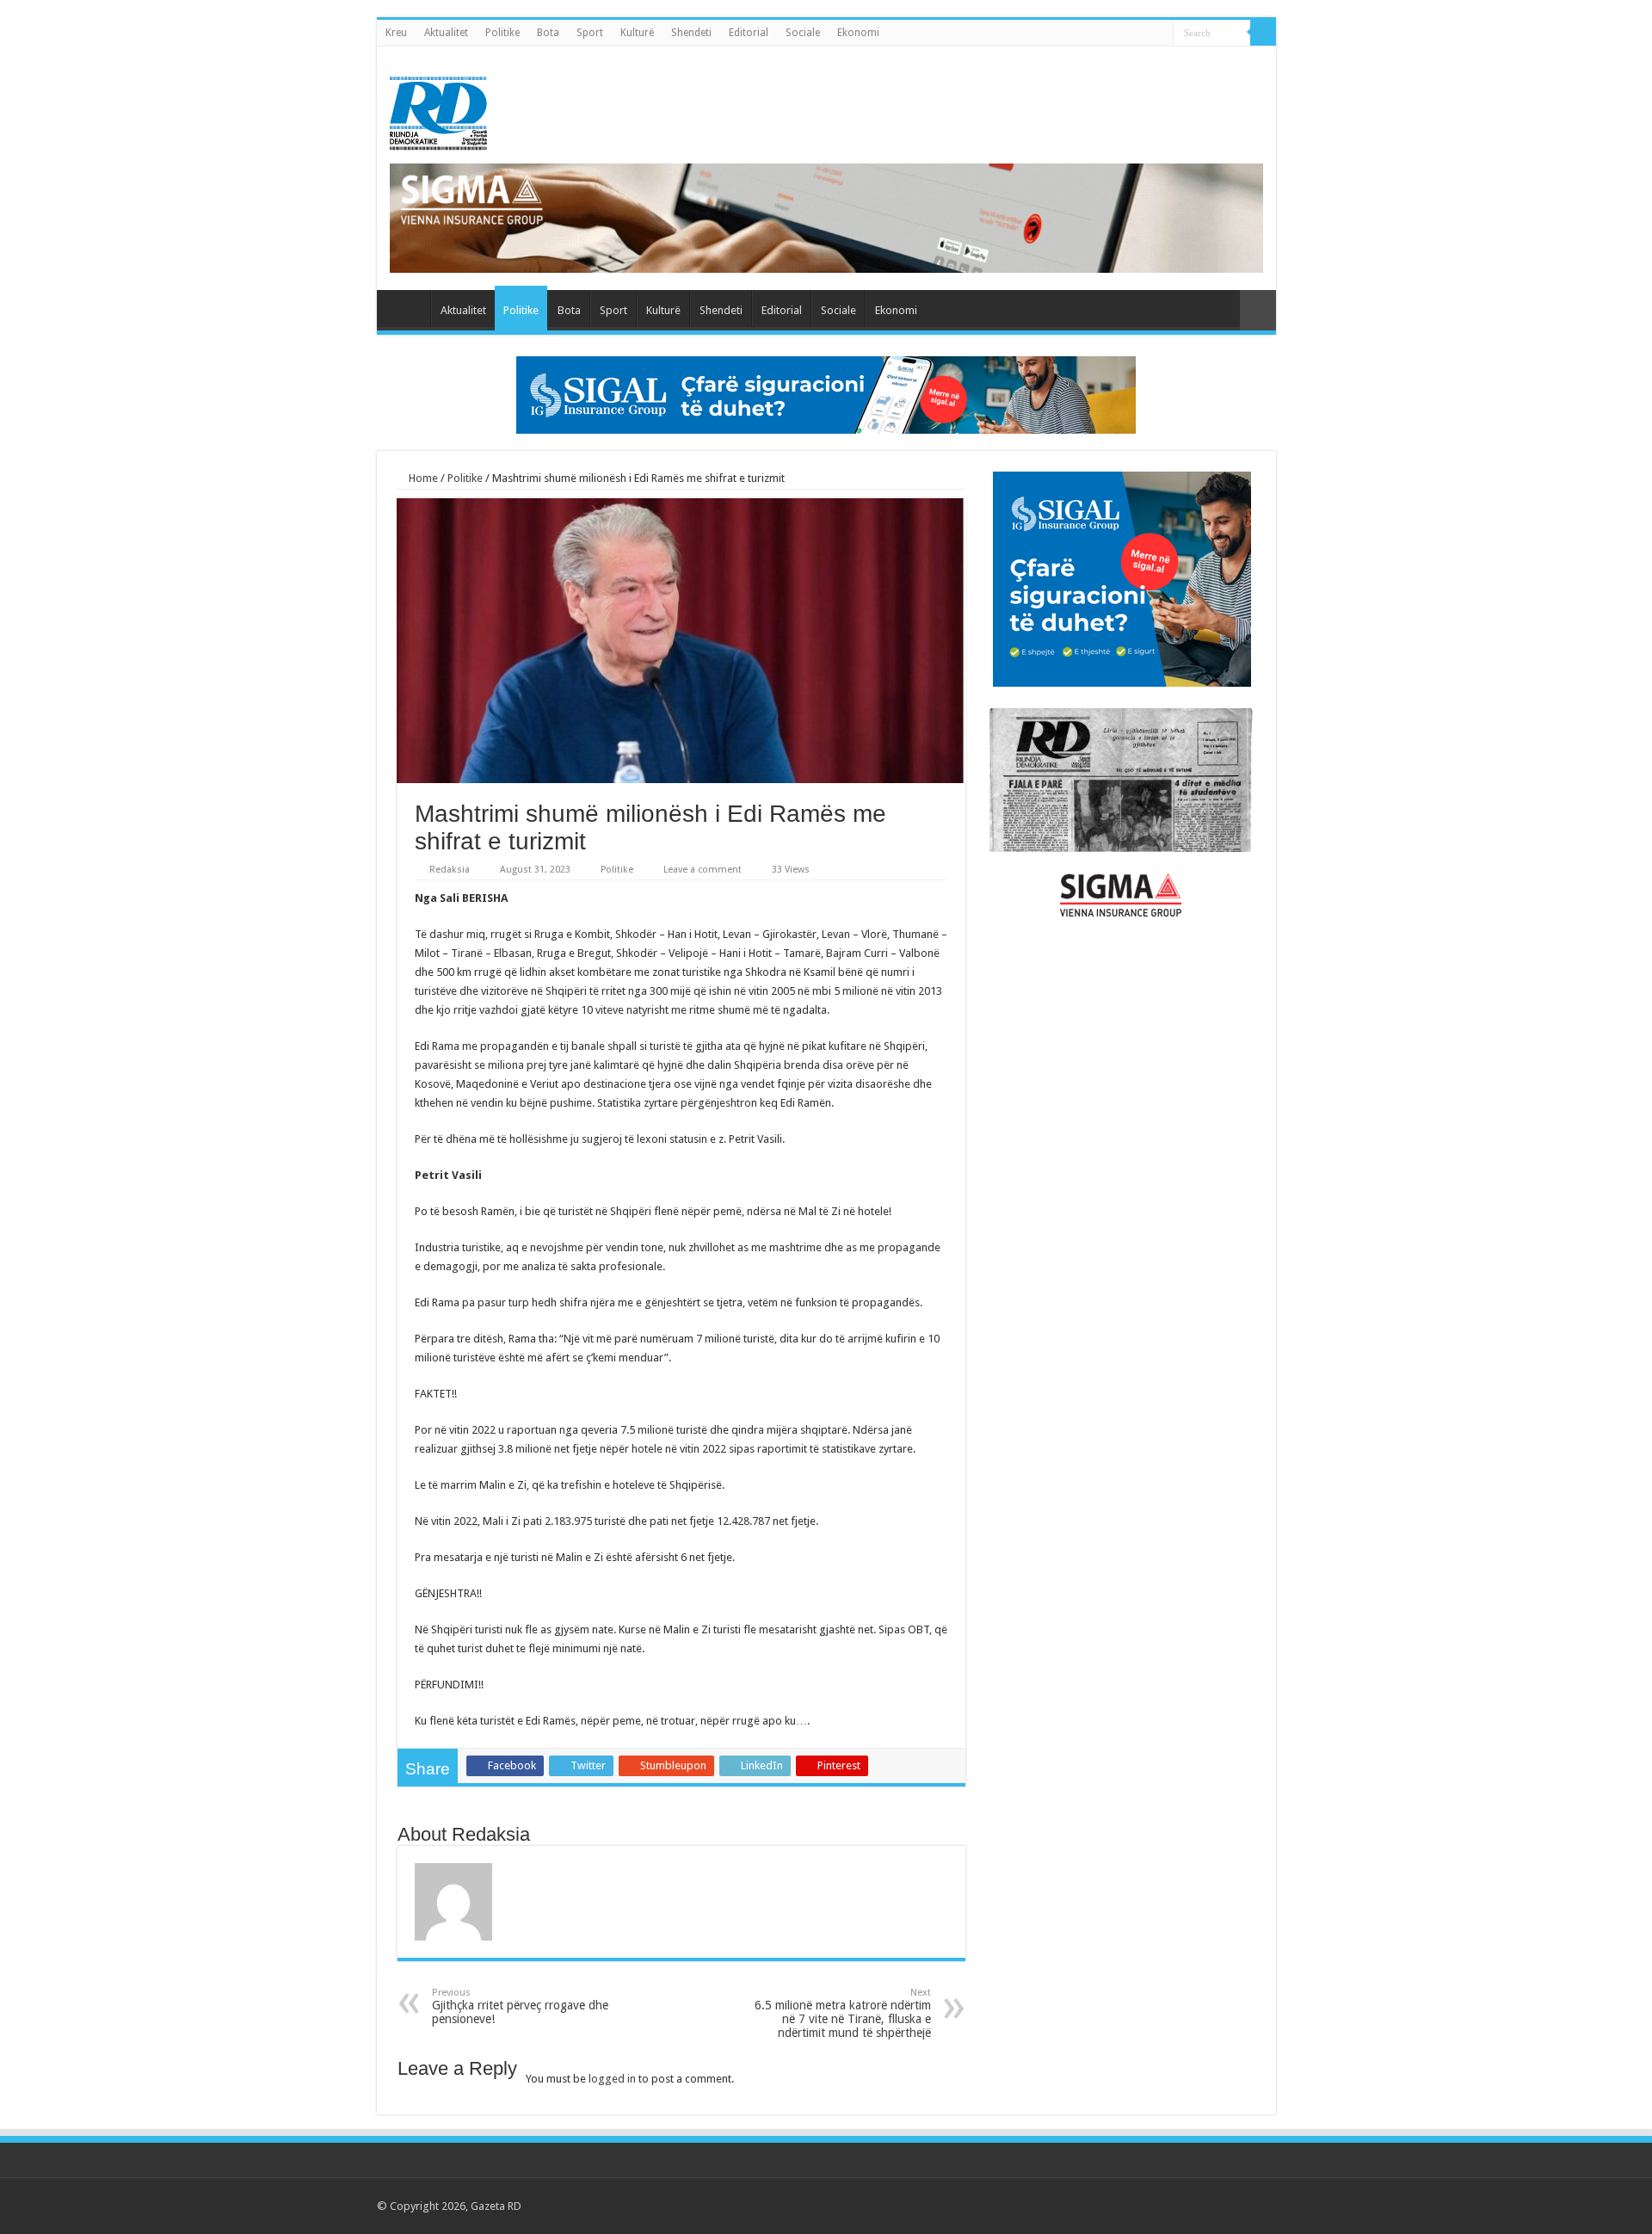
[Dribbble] (1222, 2206)
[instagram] (1255, 2206)
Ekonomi (858, 33)
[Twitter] (1190, 2206)
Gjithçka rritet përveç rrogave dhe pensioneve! (520, 2006)
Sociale (803, 33)
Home (422, 478)
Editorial (749, 33)
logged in (612, 2079)
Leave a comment (703, 870)
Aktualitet (446, 33)
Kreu (396, 33)
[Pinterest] (1206, 2206)
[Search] (1263, 33)
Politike (502, 33)
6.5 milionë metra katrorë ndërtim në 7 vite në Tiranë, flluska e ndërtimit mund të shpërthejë (843, 2013)
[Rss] (1157, 2206)
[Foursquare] (1239, 2206)
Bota (548, 33)
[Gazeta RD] (438, 110)
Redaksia (450, 870)
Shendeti (691, 33)
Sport (590, 33)
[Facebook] (1173, 2206)
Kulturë (637, 33)
